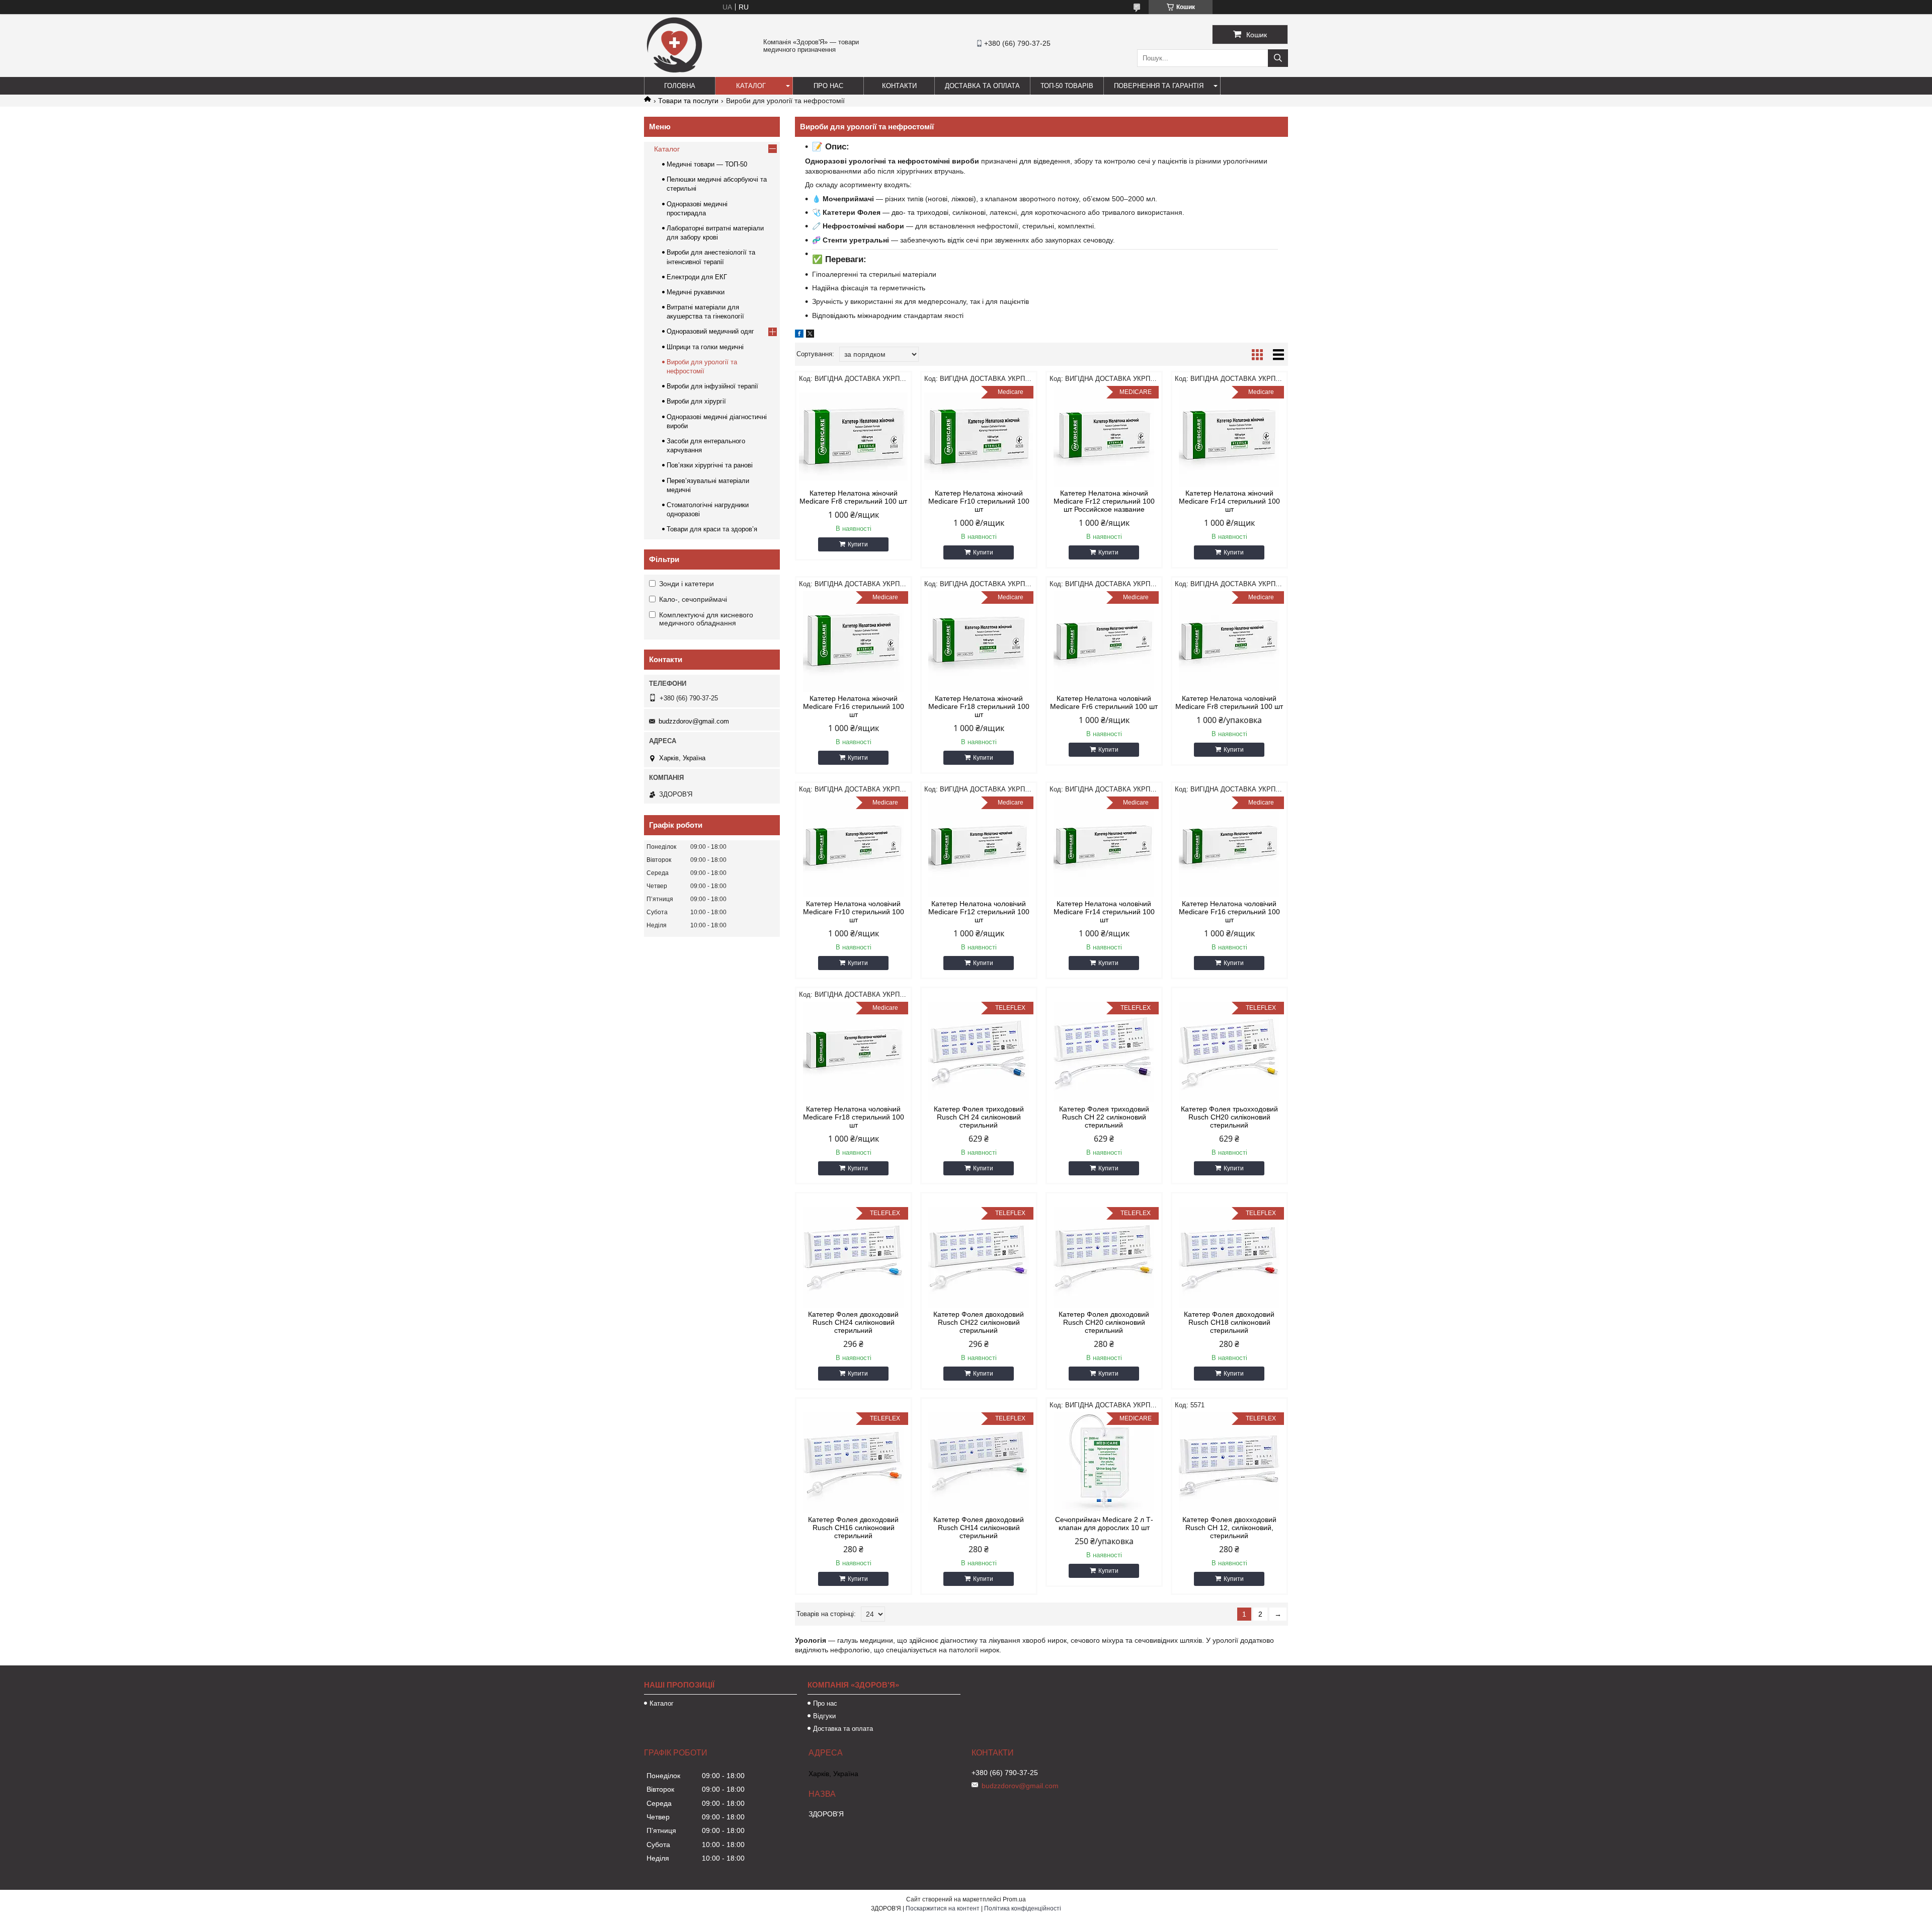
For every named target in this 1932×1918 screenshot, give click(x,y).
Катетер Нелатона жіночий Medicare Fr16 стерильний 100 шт (854, 706)
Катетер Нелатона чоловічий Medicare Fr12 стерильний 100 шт (979, 912)
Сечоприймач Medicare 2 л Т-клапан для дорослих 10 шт (1104, 1524)
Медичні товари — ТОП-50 (707, 164)
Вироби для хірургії (696, 401)
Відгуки (824, 1716)
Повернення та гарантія (1159, 86)
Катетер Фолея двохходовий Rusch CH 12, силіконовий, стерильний (1229, 1528)
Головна (680, 86)
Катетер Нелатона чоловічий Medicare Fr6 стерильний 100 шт (1104, 702)
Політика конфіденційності (1023, 1908)
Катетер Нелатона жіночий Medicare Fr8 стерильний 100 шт (853, 497)
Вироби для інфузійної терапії (712, 386)
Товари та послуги (688, 101)
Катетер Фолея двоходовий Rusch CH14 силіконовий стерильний (979, 1528)
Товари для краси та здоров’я (712, 529)
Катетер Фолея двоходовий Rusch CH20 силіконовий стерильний (1104, 1322)
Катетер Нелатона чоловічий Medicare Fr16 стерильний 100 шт (1229, 912)
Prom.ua (1014, 1899)
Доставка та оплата (982, 86)
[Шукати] (1278, 58)
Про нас (828, 86)
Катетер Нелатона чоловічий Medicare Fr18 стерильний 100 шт (854, 1117)
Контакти (899, 86)
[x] (810, 335)
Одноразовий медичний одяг (710, 331)
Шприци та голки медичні (705, 347)
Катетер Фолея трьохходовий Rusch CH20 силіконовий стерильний (1229, 1117)
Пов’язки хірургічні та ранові (710, 465)
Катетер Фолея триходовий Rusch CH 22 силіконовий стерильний (1104, 1117)
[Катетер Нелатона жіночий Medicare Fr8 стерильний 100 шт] (854, 436)
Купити (858, 544)
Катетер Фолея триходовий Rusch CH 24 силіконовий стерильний (979, 1117)
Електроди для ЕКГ (697, 277)
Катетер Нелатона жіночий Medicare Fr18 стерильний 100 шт (979, 706)
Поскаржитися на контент (943, 1908)
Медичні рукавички (696, 292)
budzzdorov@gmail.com (694, 721)
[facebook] (799, 335)
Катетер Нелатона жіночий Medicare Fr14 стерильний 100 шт (1229, 501)
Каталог (751, 86)
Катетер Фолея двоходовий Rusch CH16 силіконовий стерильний (853, 1528)
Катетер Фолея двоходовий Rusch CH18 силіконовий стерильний (1229, 1322)
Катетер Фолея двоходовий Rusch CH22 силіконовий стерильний (979, 1322)
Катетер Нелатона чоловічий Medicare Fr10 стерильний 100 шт (854, 912)
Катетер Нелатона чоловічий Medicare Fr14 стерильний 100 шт (1104, 912)
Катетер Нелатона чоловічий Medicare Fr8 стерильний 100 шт (1229, 702)
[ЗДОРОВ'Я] (674, 72)
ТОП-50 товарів (1067, 86)
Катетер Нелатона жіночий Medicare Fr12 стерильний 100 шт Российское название (1104, 501)
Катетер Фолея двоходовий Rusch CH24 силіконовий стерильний (853, 1322)
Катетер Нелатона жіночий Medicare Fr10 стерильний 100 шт (979, 501)
